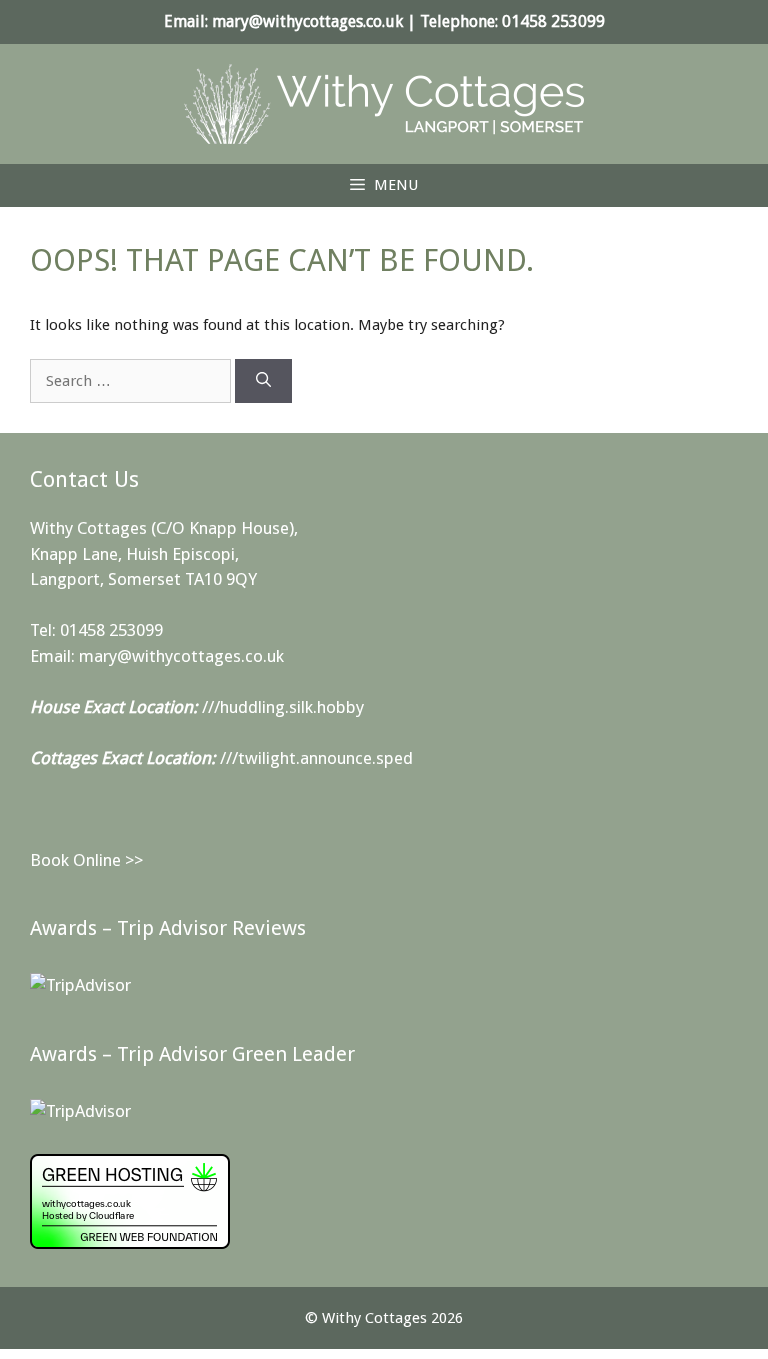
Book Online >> (86, 860)
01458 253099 (553, 21)
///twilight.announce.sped (316, 758)
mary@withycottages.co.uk (307, 21)
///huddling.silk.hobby (283, 707)
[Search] (263, 381)
